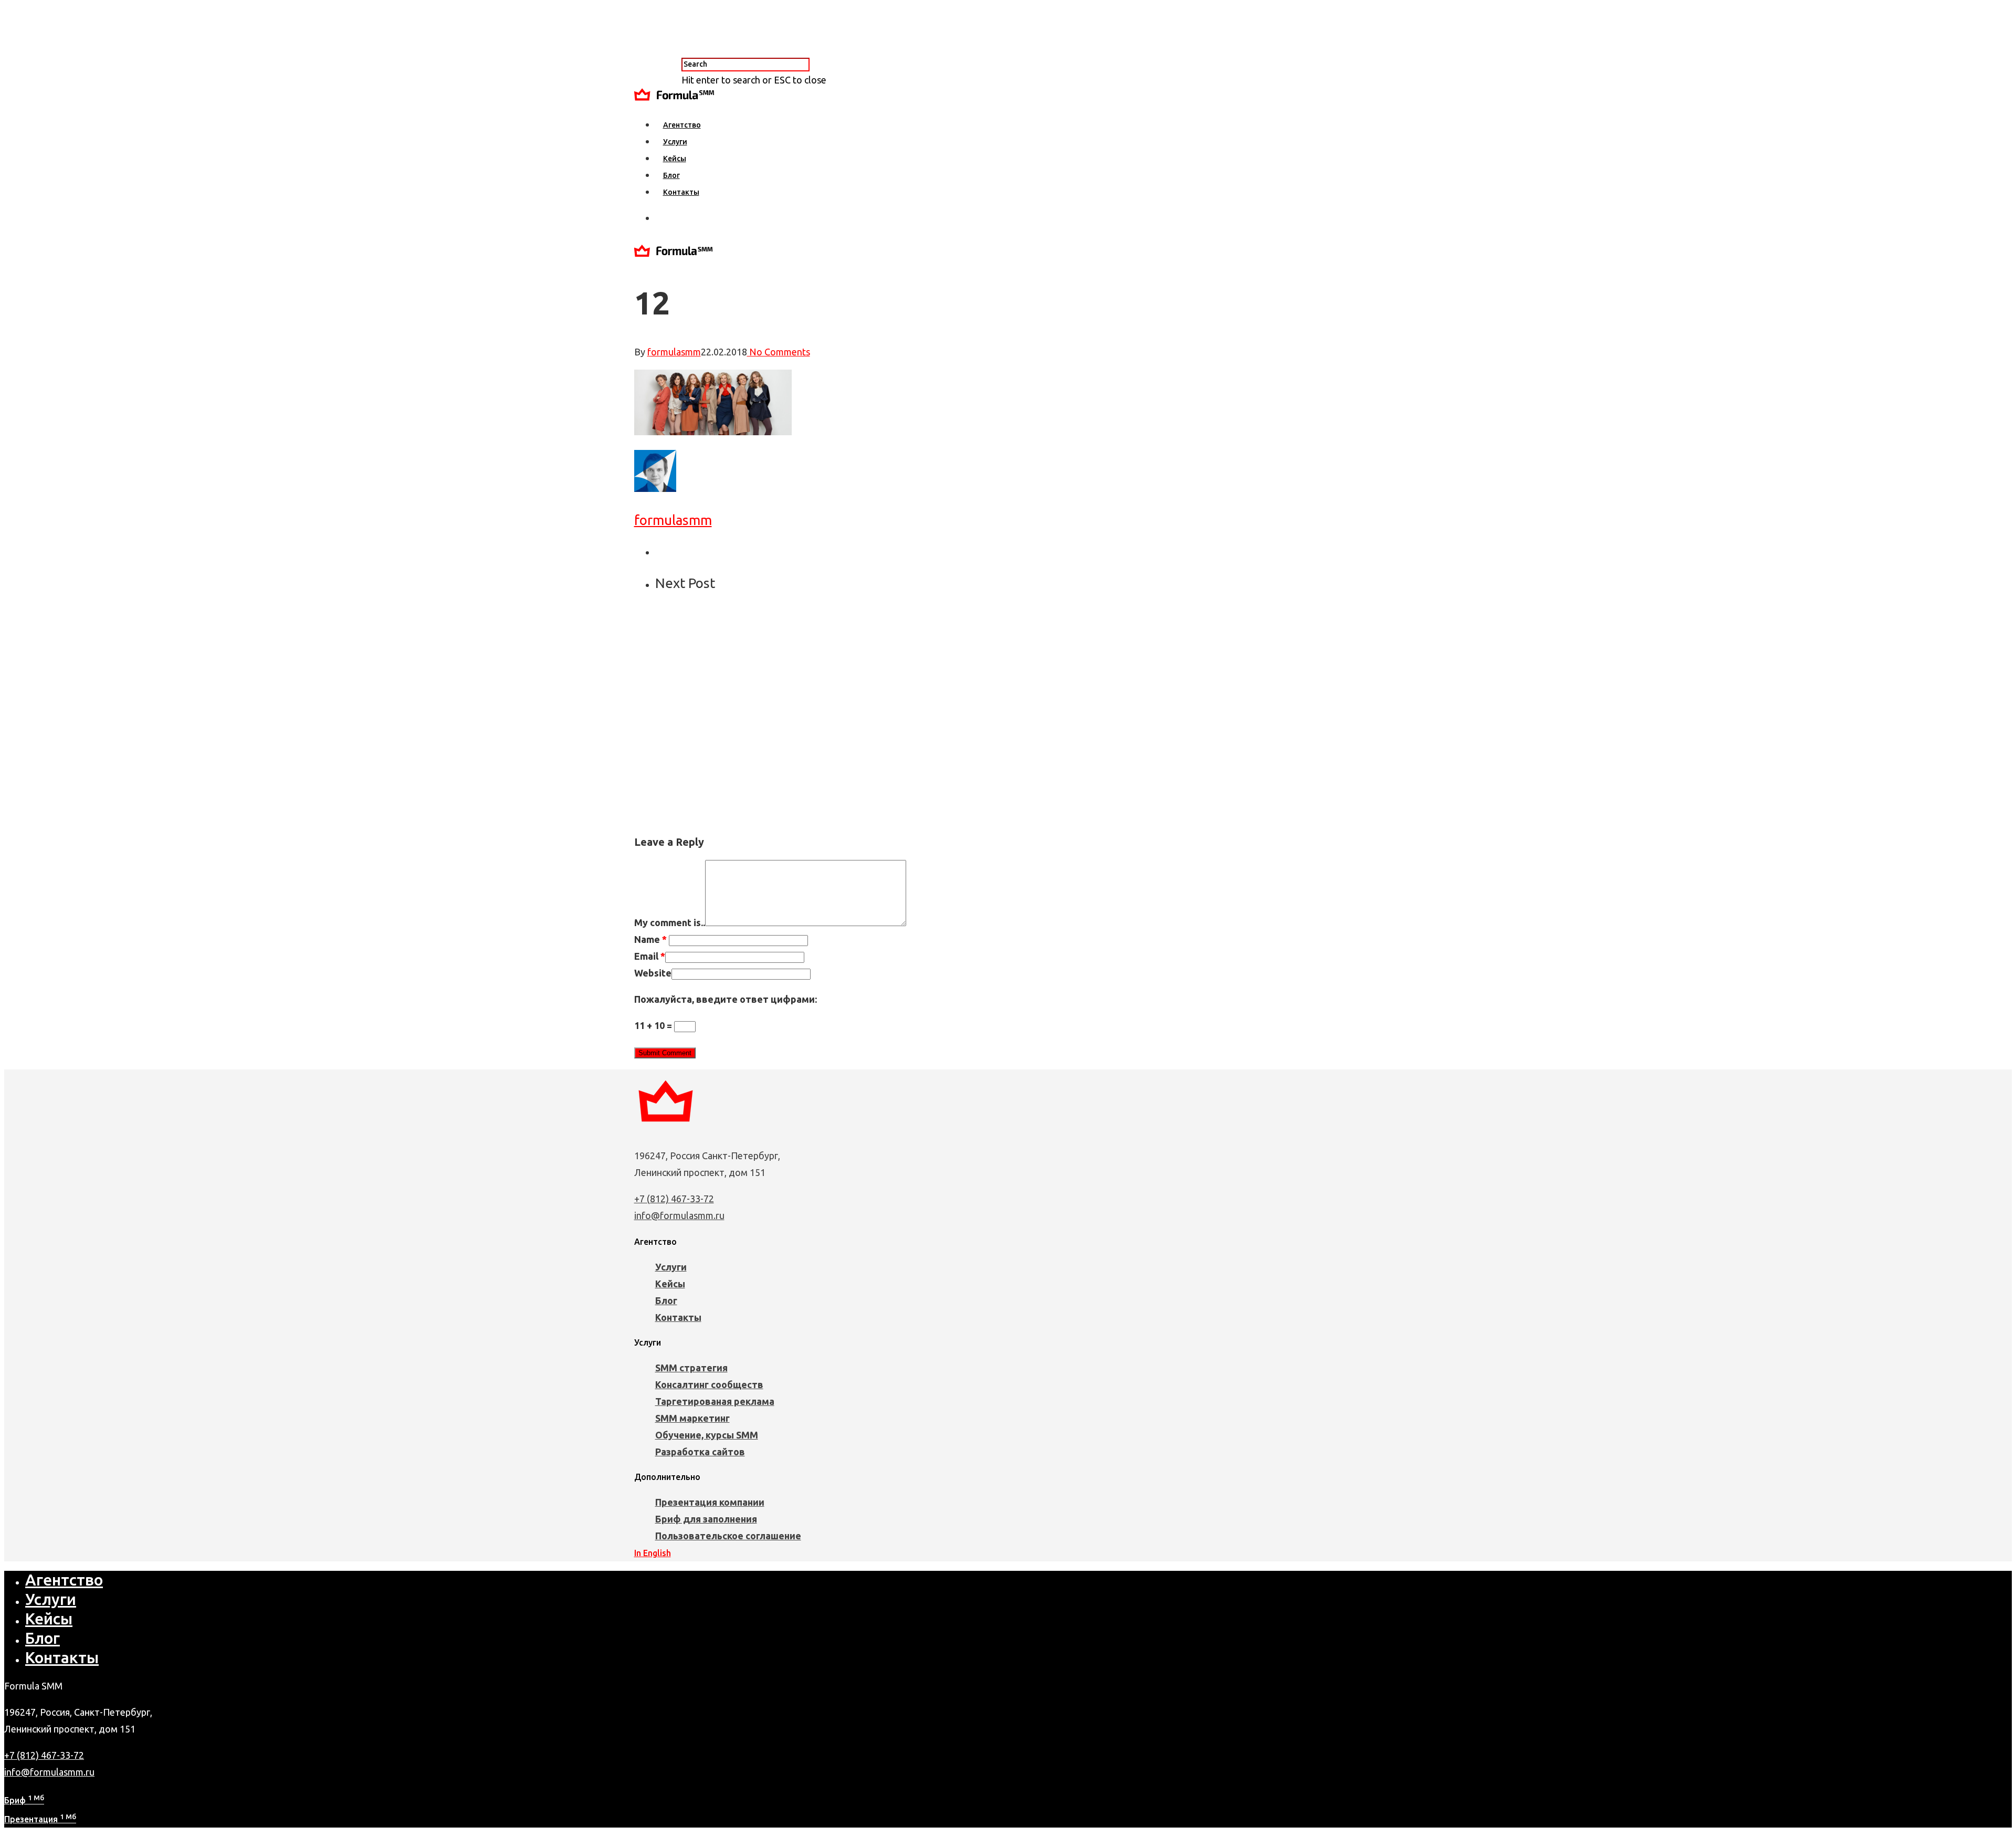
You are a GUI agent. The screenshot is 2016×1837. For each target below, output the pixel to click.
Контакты (681, 192)
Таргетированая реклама (715, 1401)
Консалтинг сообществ (709, 1384)
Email (650, 956)
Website (653, 973)
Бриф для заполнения (706, 1519)
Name (650, 939)
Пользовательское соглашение (728, 1536)
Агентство (682, 125)
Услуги (675, 142)
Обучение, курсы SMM (707, 1435)
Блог (671, 175)
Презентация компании (710, 1502)
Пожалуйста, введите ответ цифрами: (726, 999)
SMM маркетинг (692, 1418)
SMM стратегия (691, 1368)
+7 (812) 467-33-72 (674, 1199)
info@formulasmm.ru (679, 1215)
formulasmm (674, 352)
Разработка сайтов (700, 1452)
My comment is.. (670, 922)
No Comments (779, 352)
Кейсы (675, 159)
